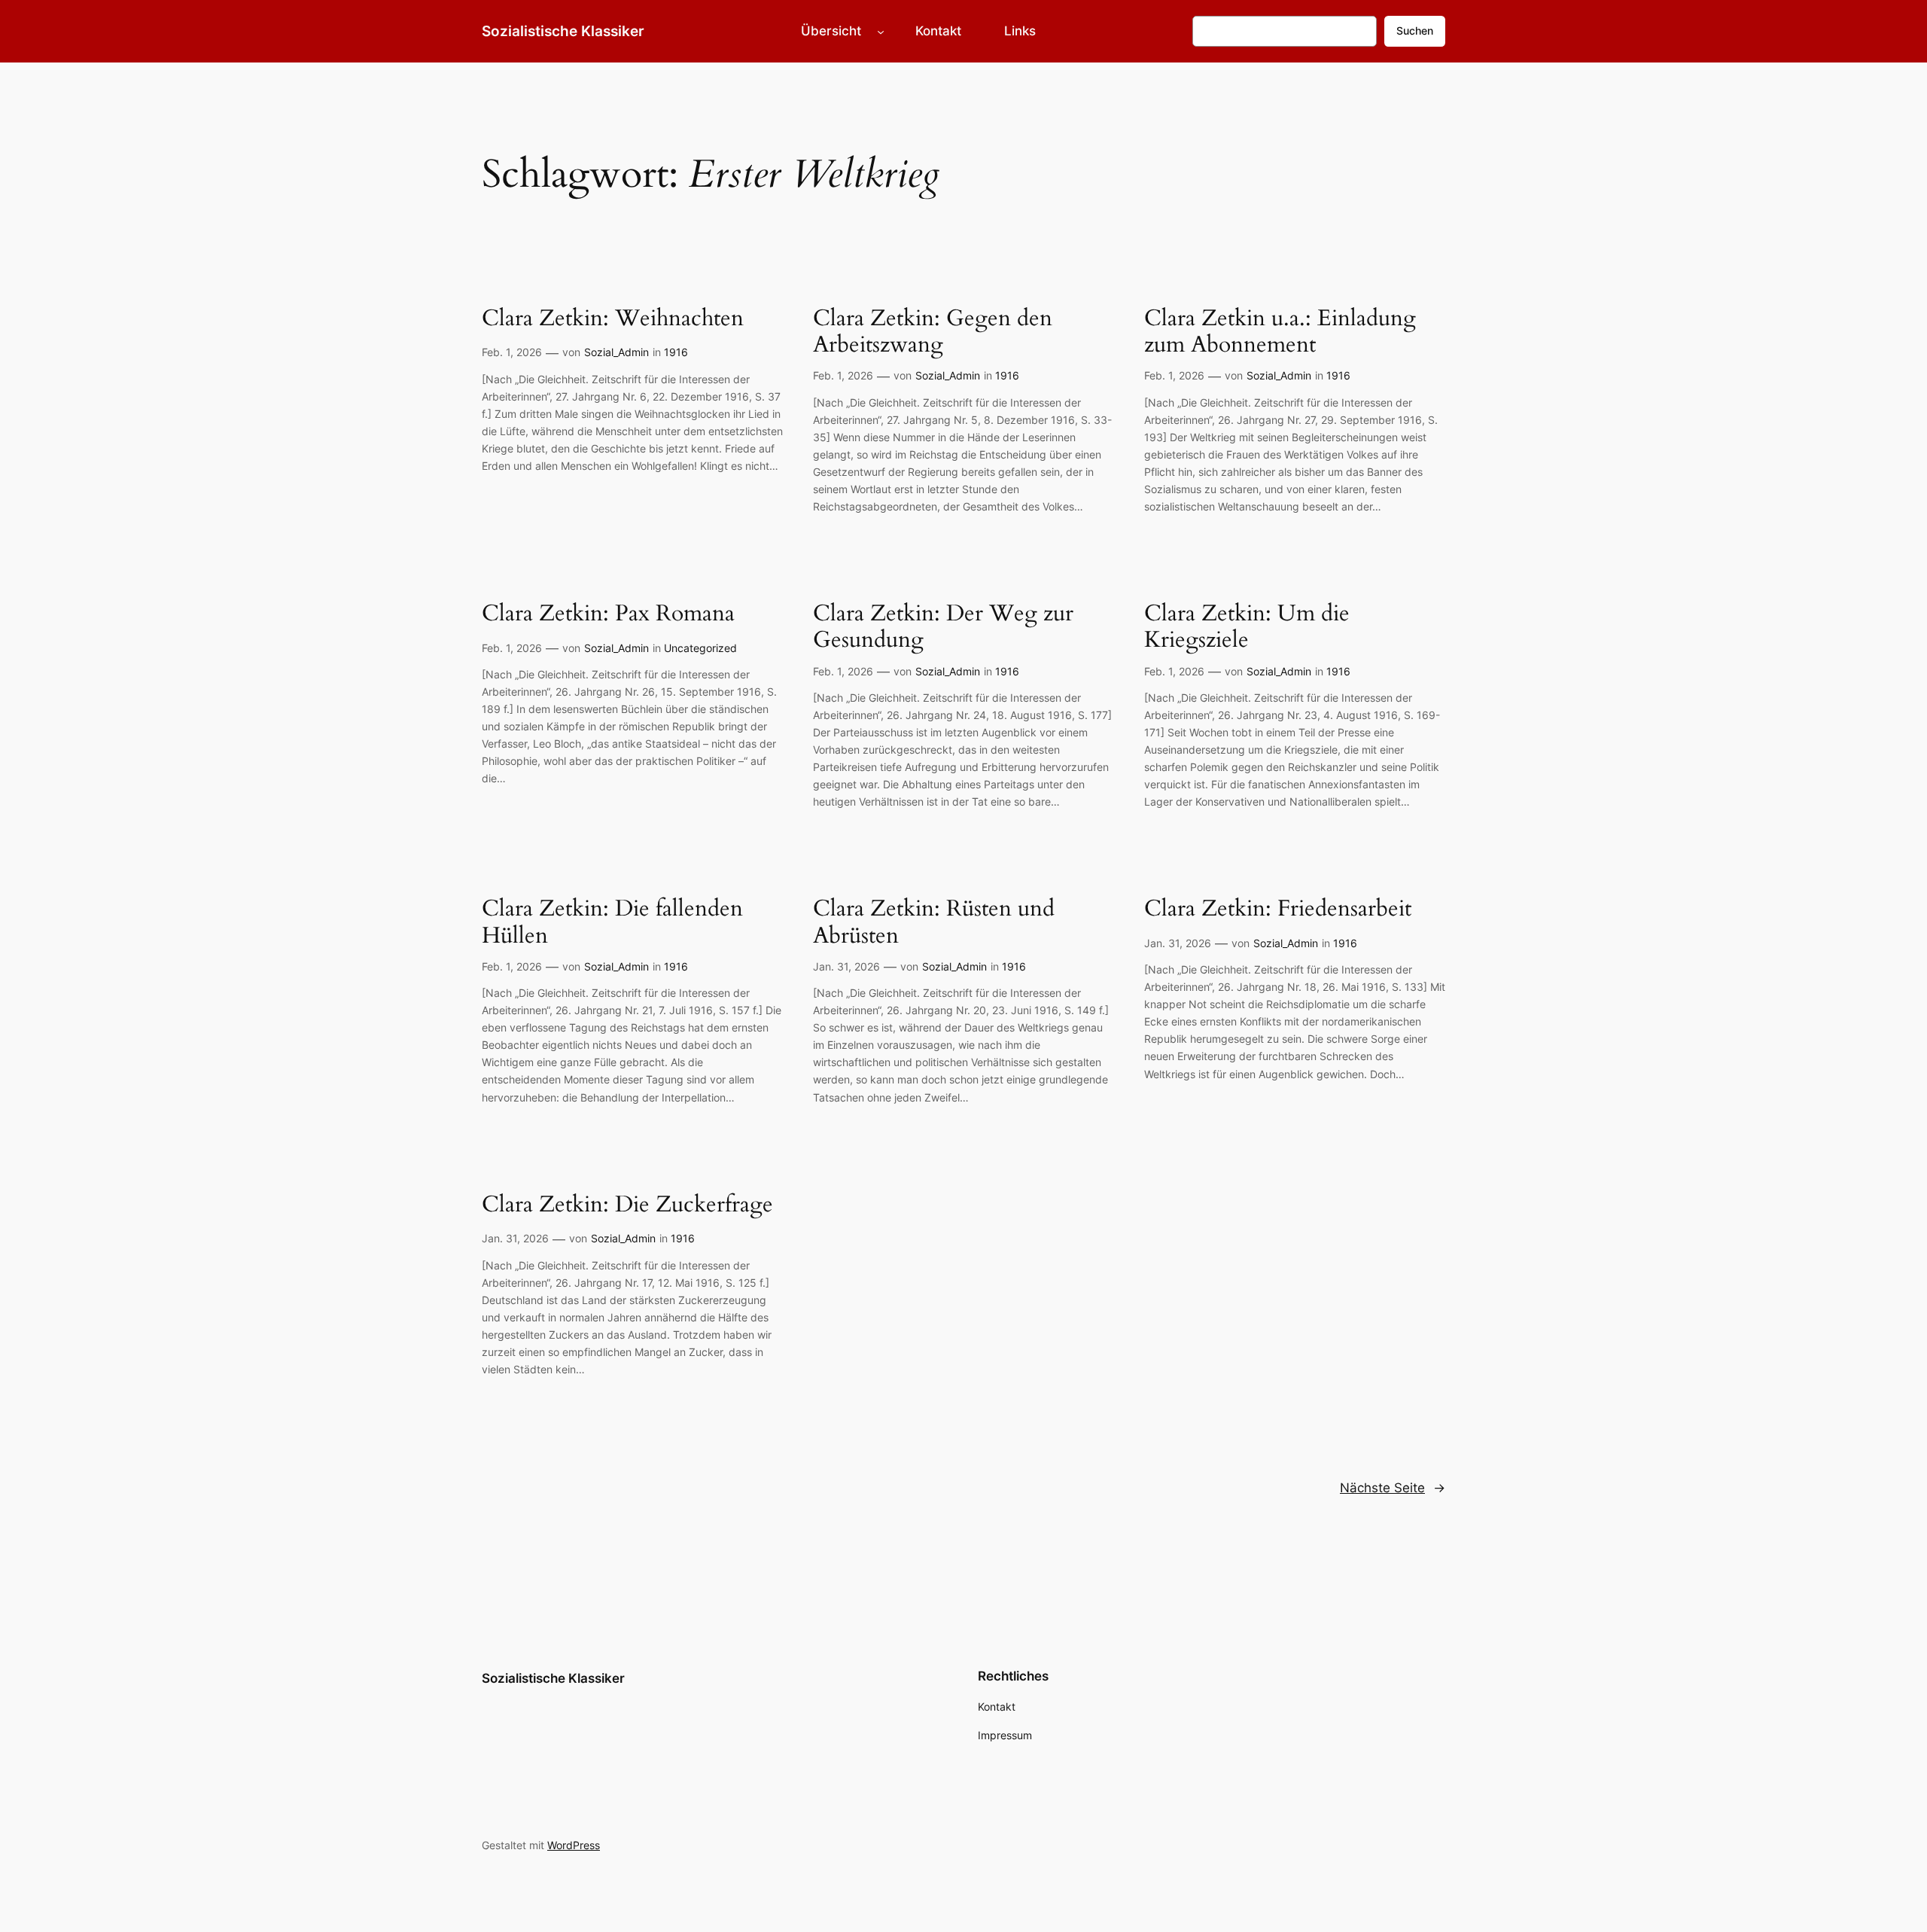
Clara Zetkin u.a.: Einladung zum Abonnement (1280, 332)
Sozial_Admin (616, 352)
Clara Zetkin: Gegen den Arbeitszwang (933, 332)
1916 (676, 352)
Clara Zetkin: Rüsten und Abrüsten (934, 923)
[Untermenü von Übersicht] (881, 31)
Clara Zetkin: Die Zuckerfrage (627, 1205)
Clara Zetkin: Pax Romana (608, 614)
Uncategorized (700, 648)
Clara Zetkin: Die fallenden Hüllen (612, 923)
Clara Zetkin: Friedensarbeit (1278, 910)
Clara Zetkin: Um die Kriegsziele (1247, 628)
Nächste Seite (1393, 1488)
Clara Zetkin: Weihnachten (613, 319)
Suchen (1415, 30)
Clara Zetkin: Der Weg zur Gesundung (943, 628)
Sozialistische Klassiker (563, 31)
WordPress (574, 1845)
